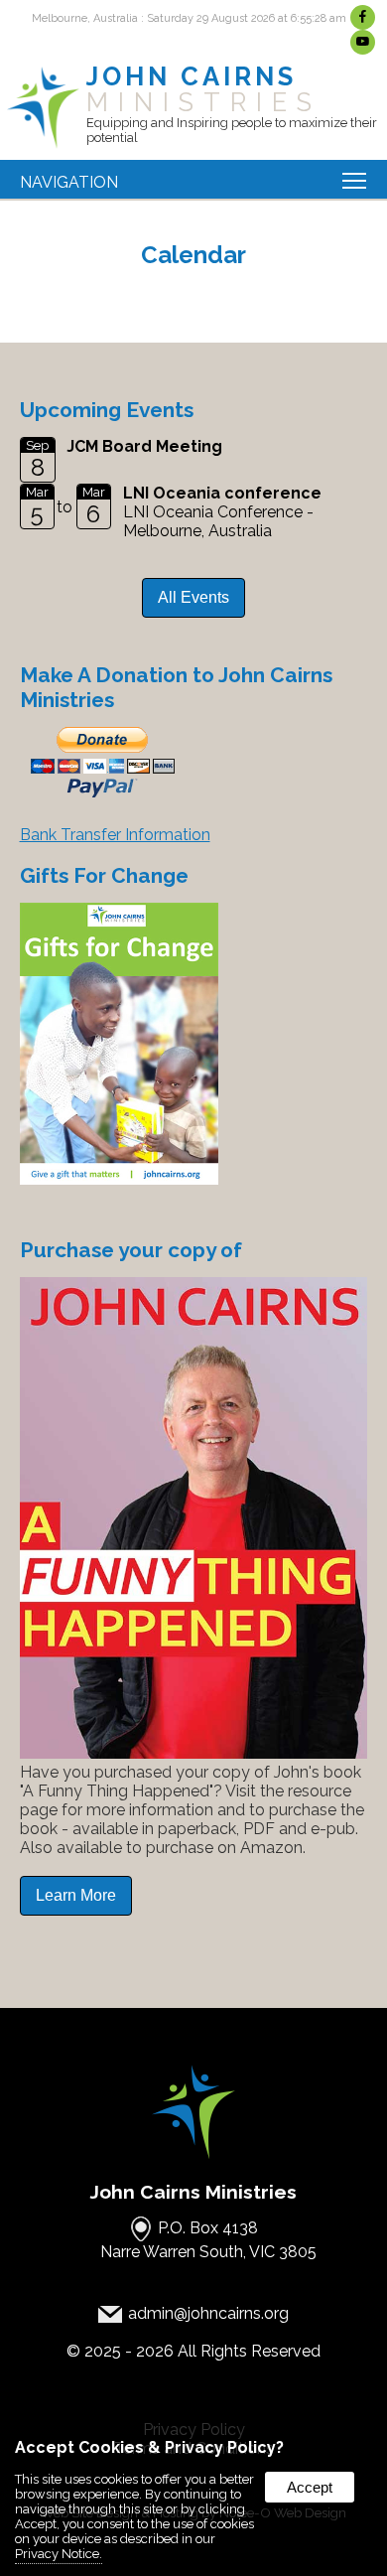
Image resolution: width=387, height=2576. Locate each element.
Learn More (76, 1895)
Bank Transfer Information (115, 835)
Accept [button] (310, 2487)
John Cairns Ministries (193, 2192)
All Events (193, 597)
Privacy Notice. (59, 2554)
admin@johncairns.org (208, 2314)
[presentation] (364, 17)
